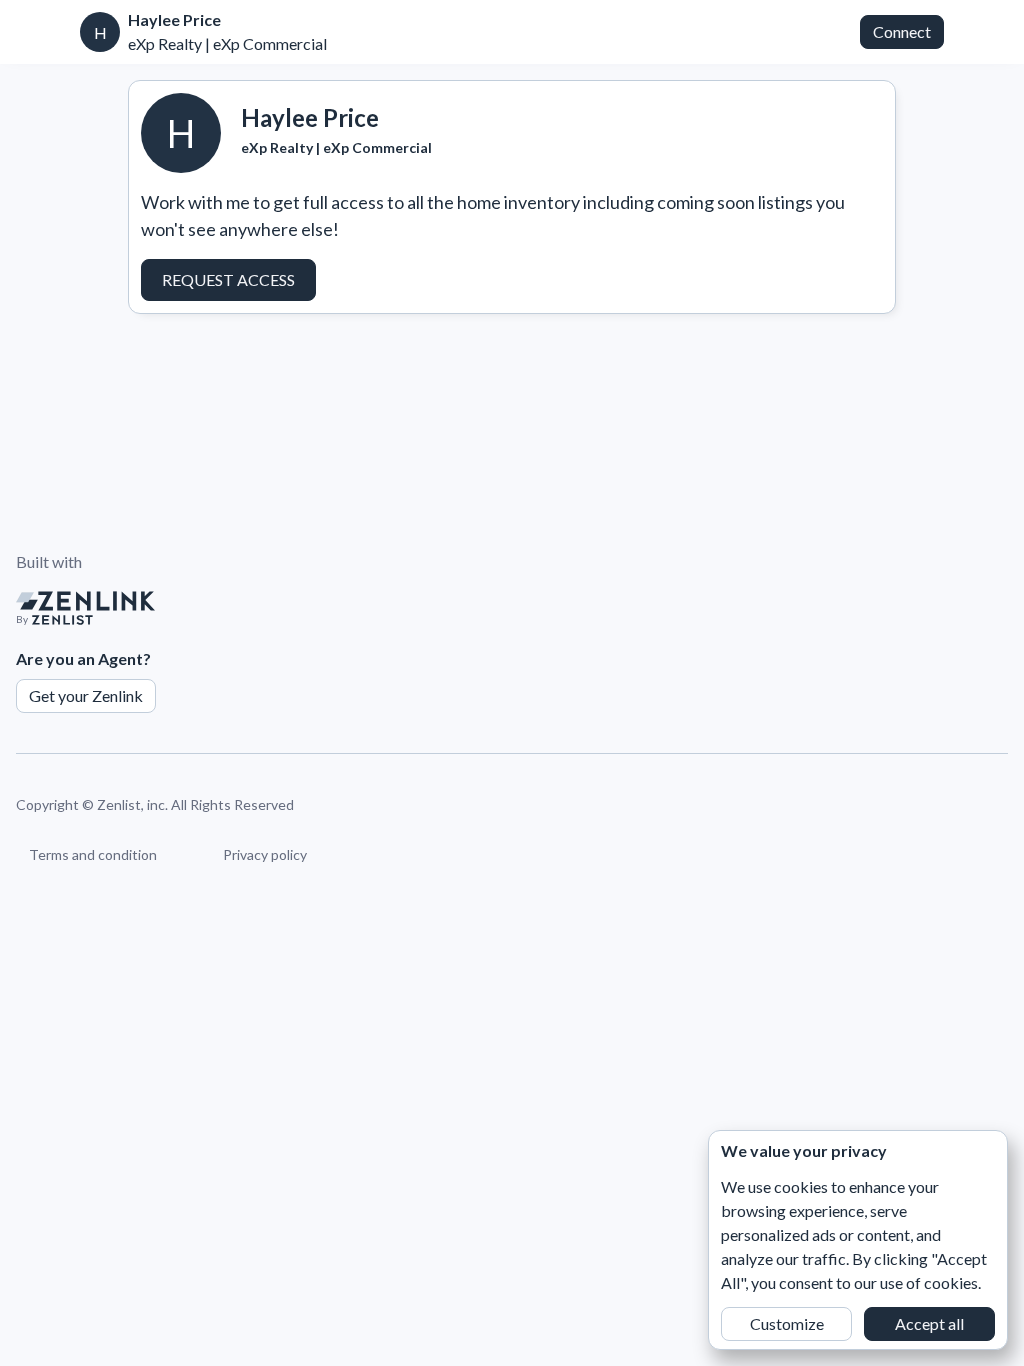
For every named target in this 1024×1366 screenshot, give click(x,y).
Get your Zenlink (86, 695)
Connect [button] (902, 31)
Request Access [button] (228, 279)
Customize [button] (787, 1323)
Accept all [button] (929, 1323)
